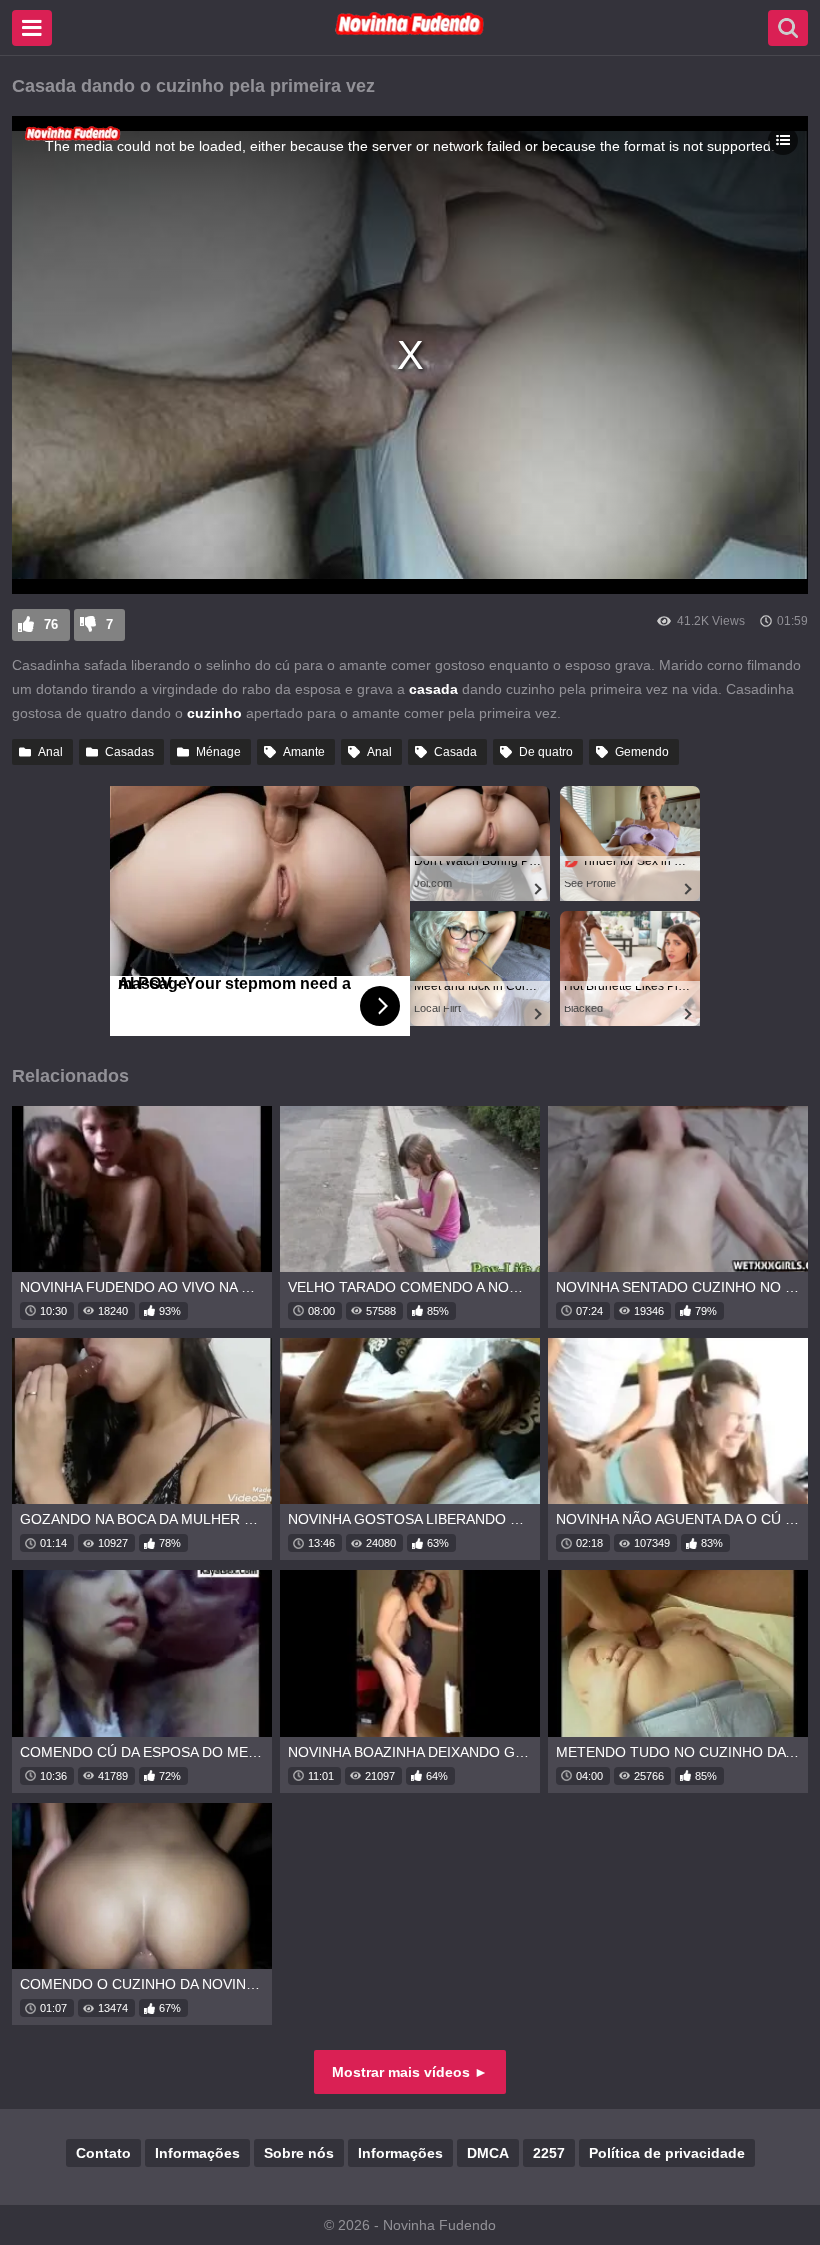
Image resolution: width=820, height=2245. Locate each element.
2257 (549, 2153)
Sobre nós (299, 2153)
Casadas (129, 752)
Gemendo (642, 752)
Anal (50, 752)
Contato (103, 2153)
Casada (455, 752)
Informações (197, 2153)
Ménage (218, 752)
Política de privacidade (667, 2153)
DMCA (488, 2153)
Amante (304, 752)
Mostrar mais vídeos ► (410, 2072)
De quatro (546, 752)
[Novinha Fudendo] (410, 31)
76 (51, 624)
